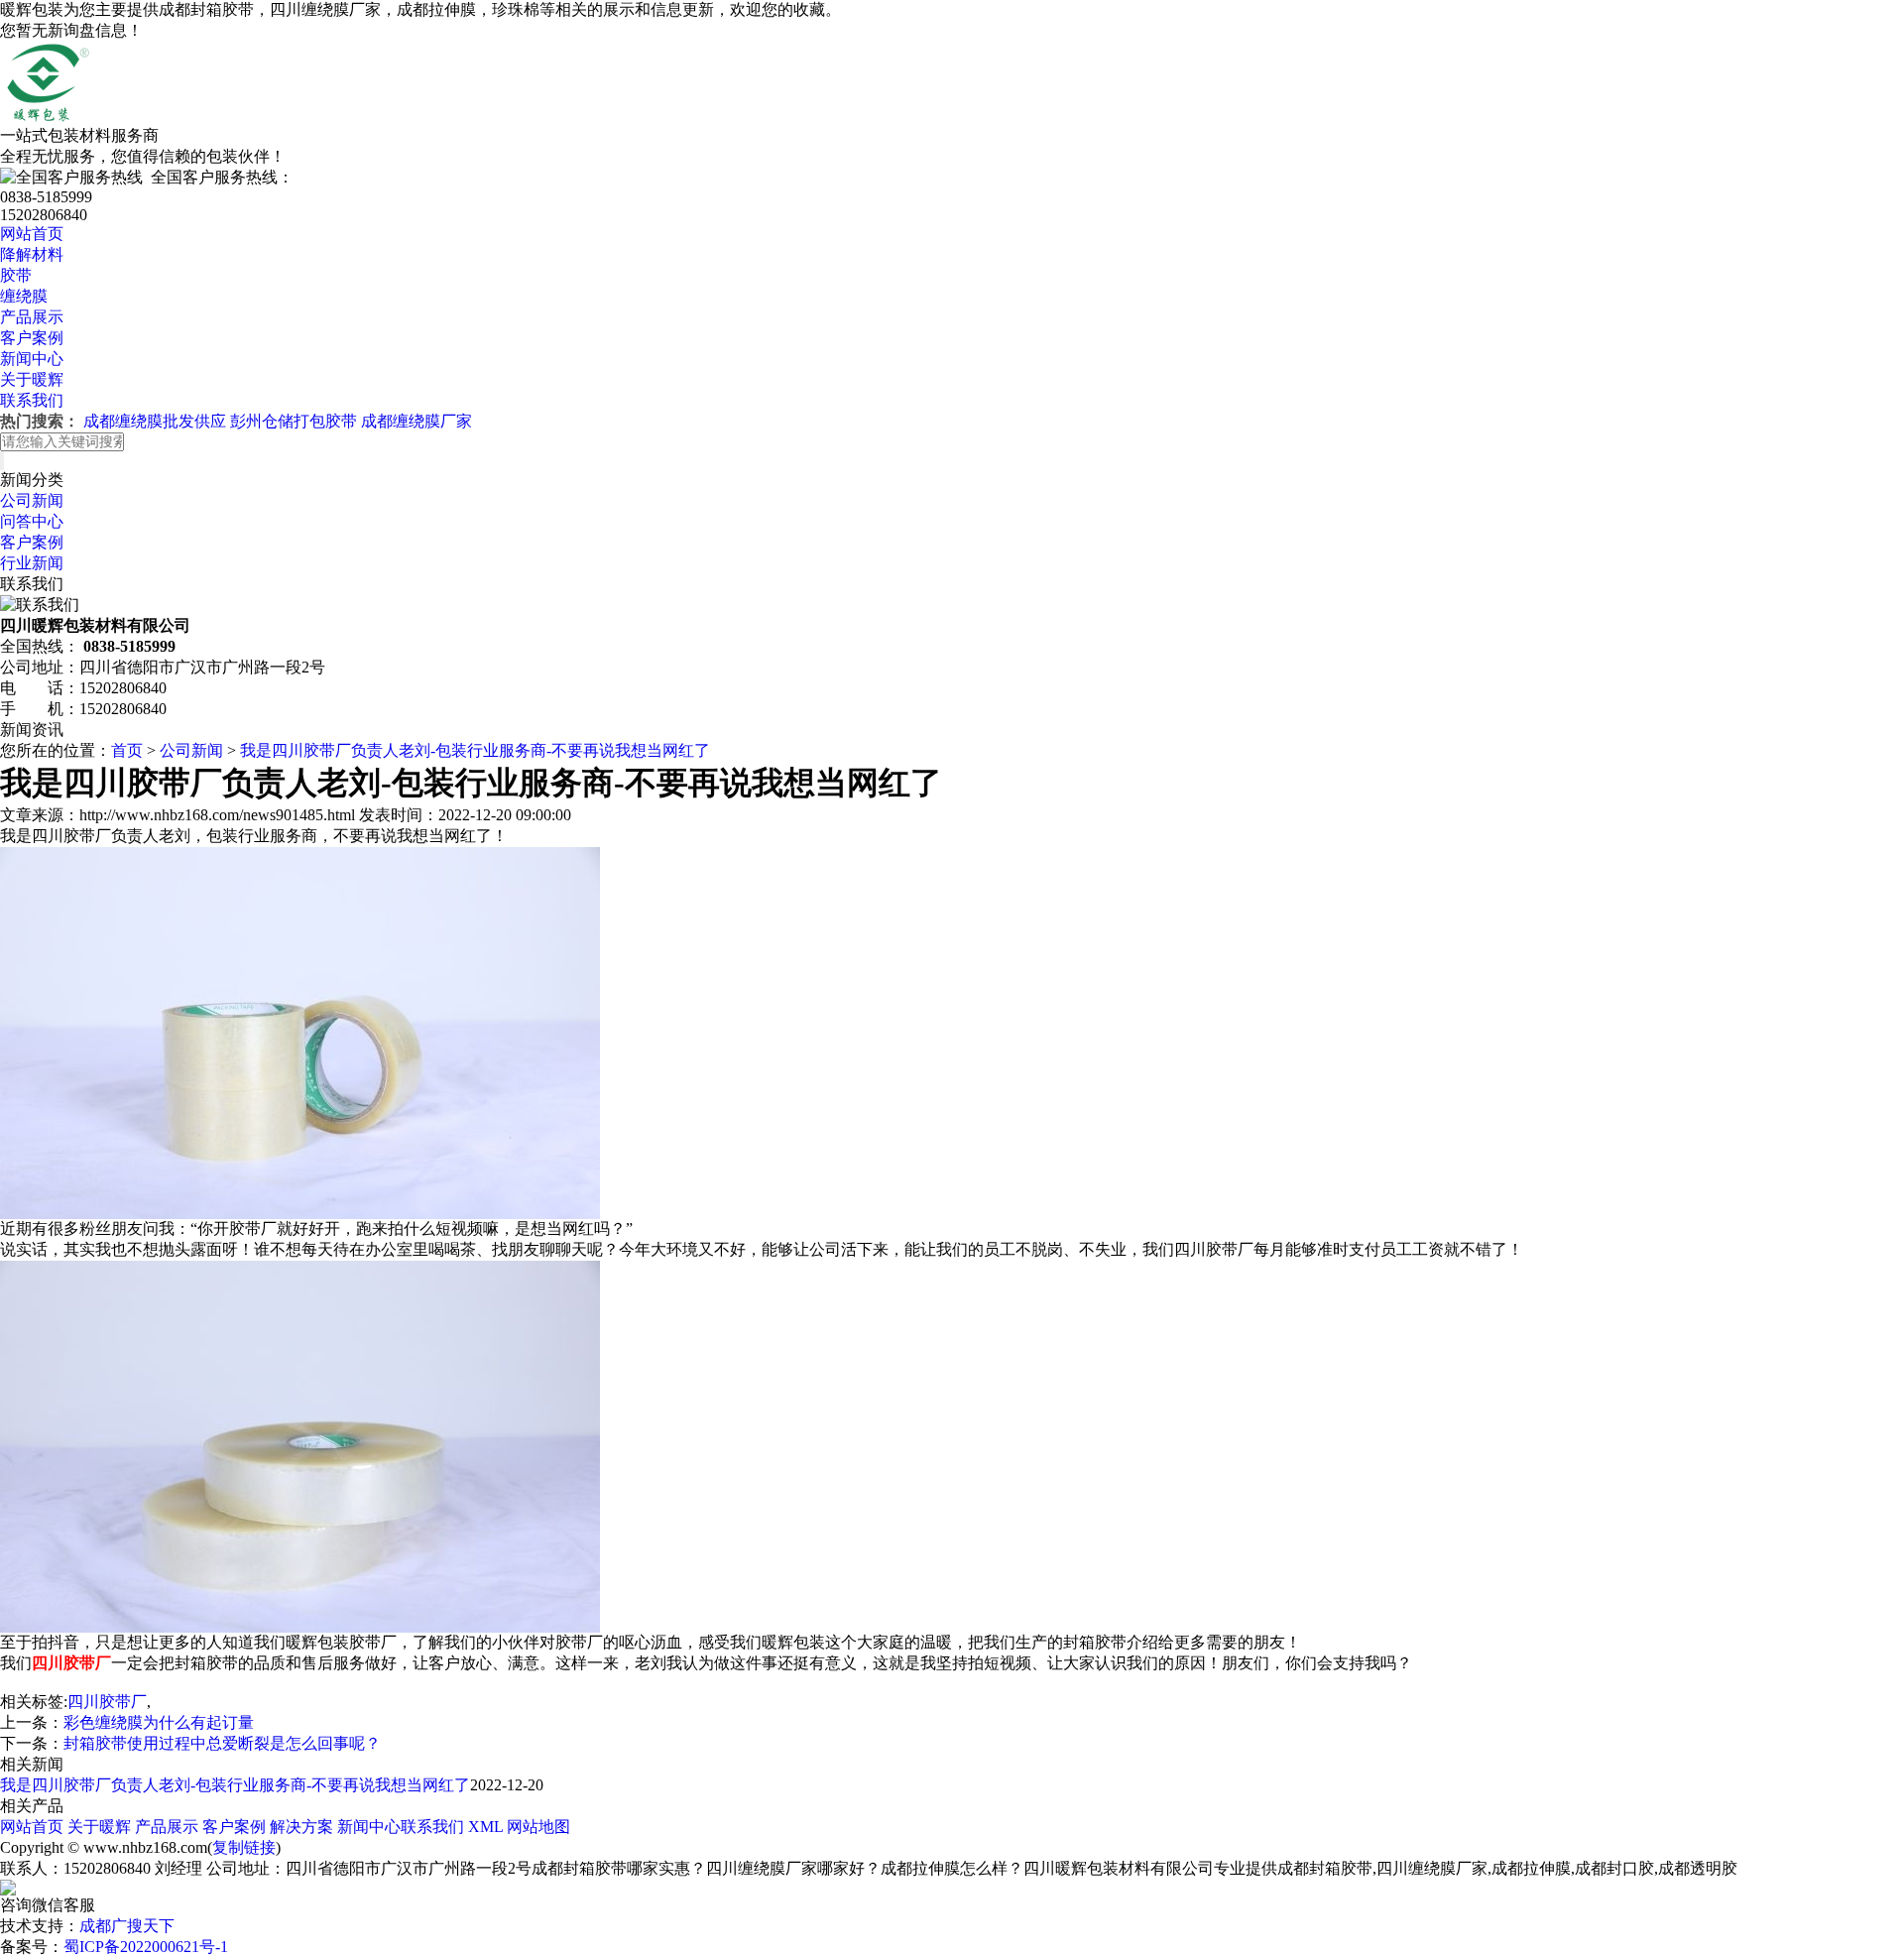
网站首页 (32, 234)
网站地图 (538, 1827)
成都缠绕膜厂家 (416, 421)
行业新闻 (32, 563)
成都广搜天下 (127, 1926)
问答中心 (32, 521)
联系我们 (32, 400)
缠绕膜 (24, 296)
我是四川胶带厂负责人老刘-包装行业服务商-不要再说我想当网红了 (475, 750)
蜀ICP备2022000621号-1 (146, 1947)
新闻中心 (32, 359)
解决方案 (301, 1827)
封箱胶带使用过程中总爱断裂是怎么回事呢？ (222, 1743)
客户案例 (32, 338)
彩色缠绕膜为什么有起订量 (159, 1722)
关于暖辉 (32, 379)
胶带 (16, 275)
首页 (127, 750)
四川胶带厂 (107, 1702)
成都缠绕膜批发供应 (155, 421)
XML (485, 1827)
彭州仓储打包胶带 (294, 421)
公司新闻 (32, 500)
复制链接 (244, 1847)
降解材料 (32, 254)
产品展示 (32, 317)
